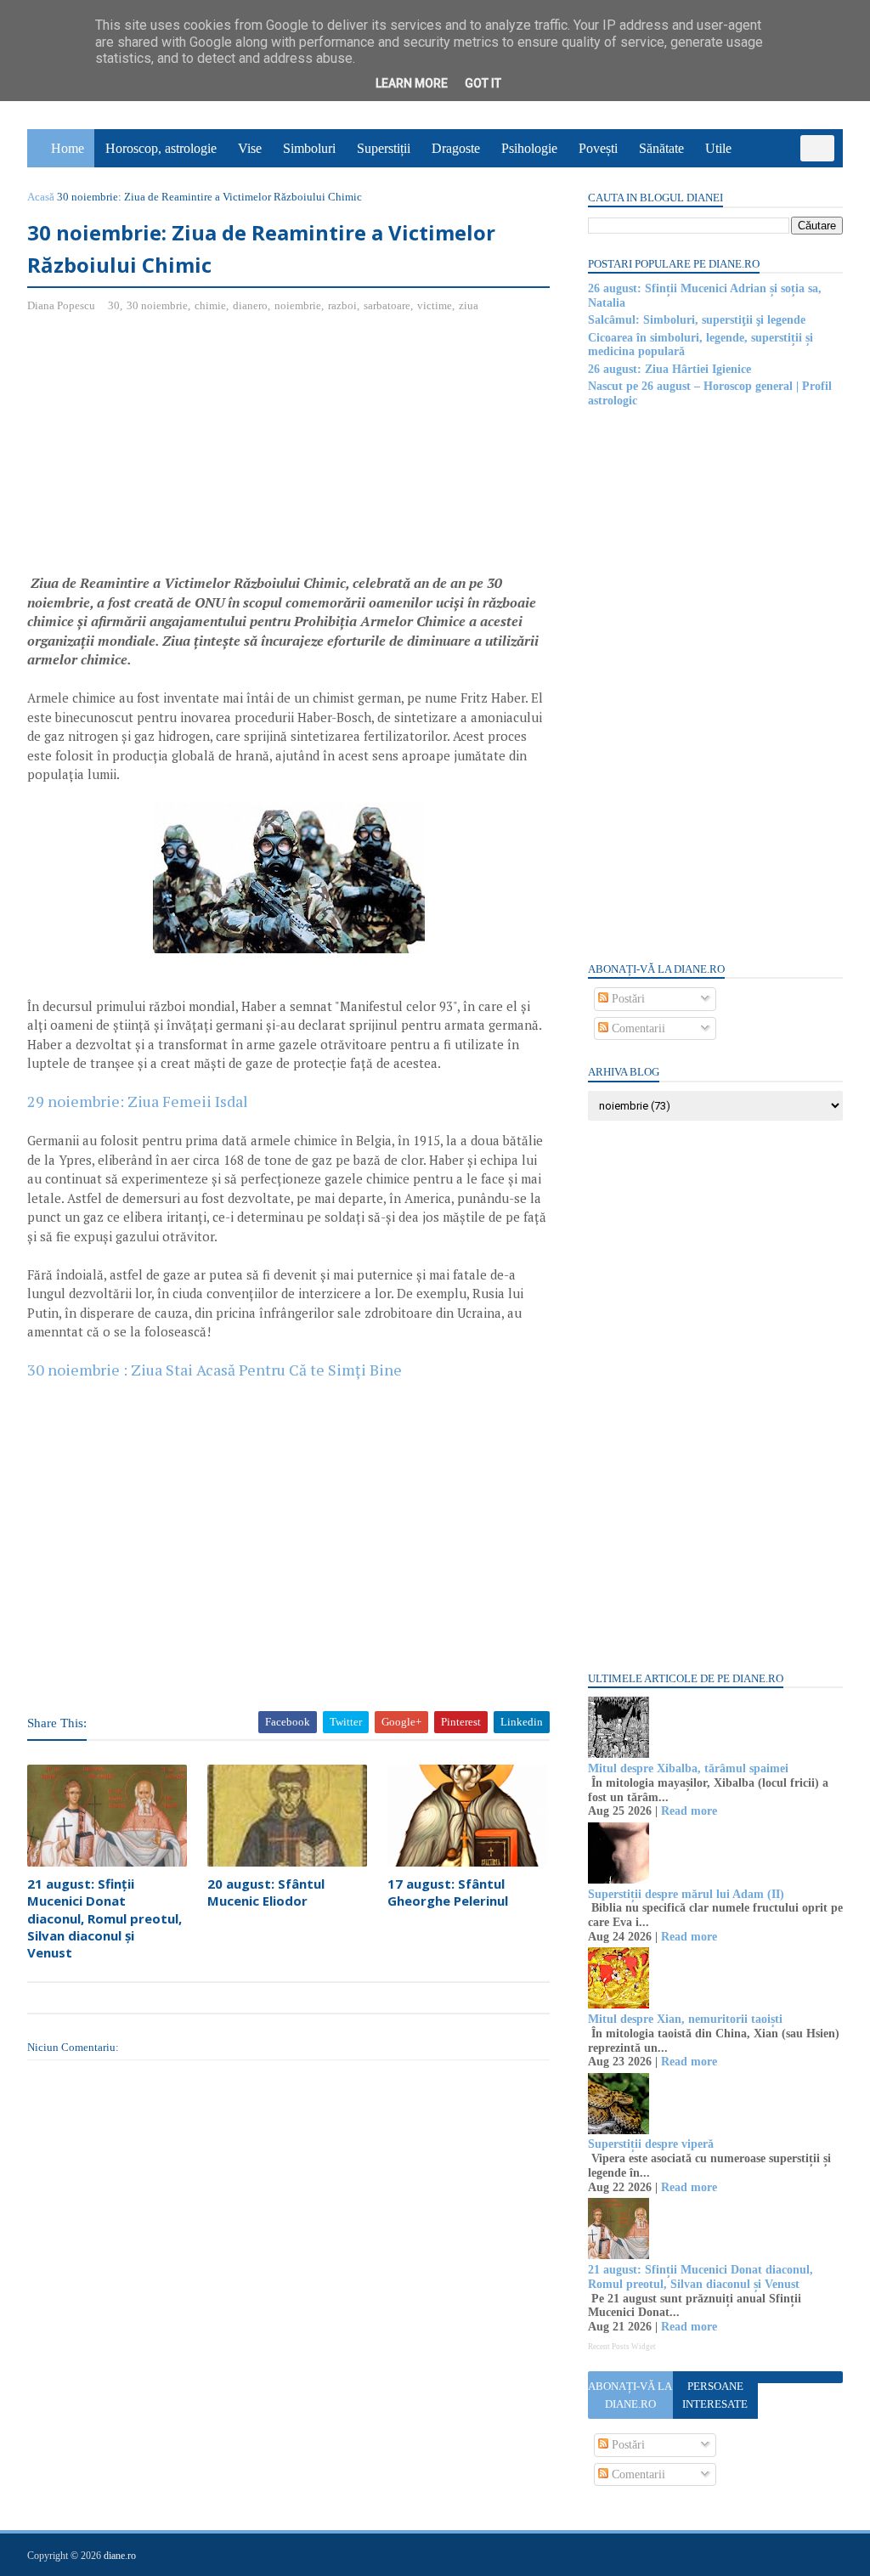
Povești (598, 148)
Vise (250, 148)
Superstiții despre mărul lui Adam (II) (686, 1894)
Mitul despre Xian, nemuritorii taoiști (685, 2019)
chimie (210, 305)
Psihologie (529, 148)
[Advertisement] (170, 450)
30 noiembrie (157, 305)
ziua (469, 305)
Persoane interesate (715, 2395)
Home (68, 148)
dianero (250, 305)
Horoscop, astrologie (161, 148)
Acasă (41, 197)
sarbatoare (387, 305)
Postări (627, 999)
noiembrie (298, 305)
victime (435, 305)
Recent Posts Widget (622, 2347)
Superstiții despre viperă (651, 2144)
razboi (342, 305)
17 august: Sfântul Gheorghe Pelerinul (448, 1892)
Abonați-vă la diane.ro (630, 2395)
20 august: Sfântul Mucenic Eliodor (266, 1892)
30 (114, 305)
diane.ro (120, 2556)
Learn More (412, 83)
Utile (718, 148)
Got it (483, 83)
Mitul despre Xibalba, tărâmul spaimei (688, 1768)
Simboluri (309, 148)
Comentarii (637, 1028)
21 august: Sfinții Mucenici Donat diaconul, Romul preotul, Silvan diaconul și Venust (105, 1918)
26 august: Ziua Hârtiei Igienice (669, 369)
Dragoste (456, 148)
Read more (689, 1811)
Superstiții (384, 148)
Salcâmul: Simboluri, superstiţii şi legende (697, 320)
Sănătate (661, 148)
